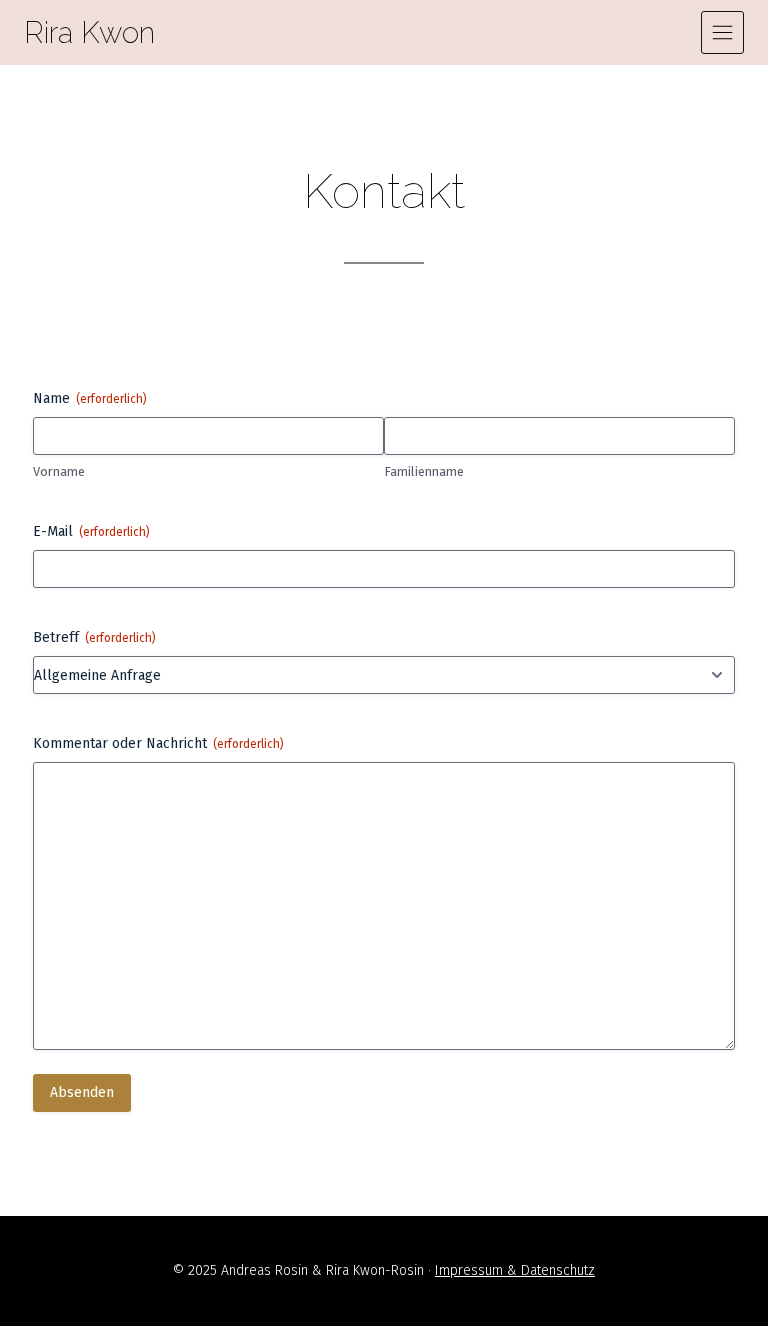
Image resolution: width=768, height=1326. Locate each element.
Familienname (424, 471)
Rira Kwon (89, 32)
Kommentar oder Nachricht (158, 743)
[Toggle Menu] (722, 32)
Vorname (59, 471)
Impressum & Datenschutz (515, 1270)
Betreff (94, 637)
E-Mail (91, 531)
